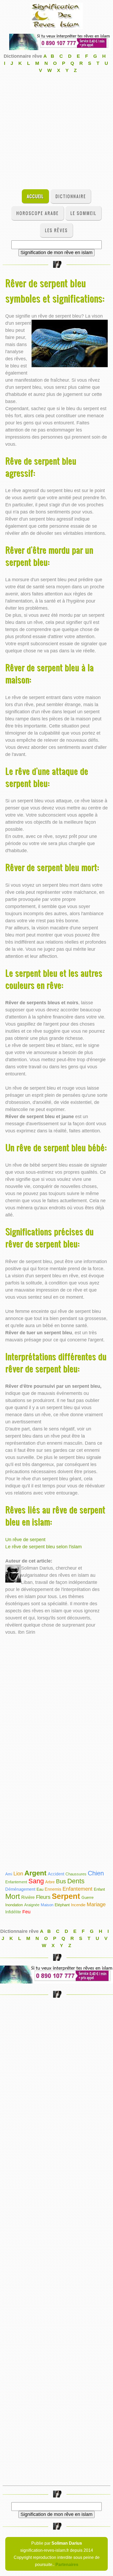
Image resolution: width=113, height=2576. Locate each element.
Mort (13, 1896)
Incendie (78, 1905)
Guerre (88, 1897)
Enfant (99, 1889)
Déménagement (20, 1889)
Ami (9, 1874)
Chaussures (76, 1874)
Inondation (14, 1905)
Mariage (96, 1904)
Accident (56, 1874)
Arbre (50, 1882)
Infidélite (13, 1912)
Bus (61, 1881)
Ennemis (53, 1889)
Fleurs (43, 1897)
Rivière (28, 1897)
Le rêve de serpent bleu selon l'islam (43, 1547)
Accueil (35, 196)
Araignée (32, 1905)
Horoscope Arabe (37, 213)
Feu (26, 1912)
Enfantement (16, 1882)
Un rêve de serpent (25, 1540)
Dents (76, 1881)
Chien (96, 1873)
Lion (18, 1874)
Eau (40, 1889)
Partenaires (67, 2564)
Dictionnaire (71, 196)
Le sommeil (83, 213)
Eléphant (62, 1905)
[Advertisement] (56, 131)
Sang (36, 1881)
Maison (47, 1905)
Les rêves (56, 230)
